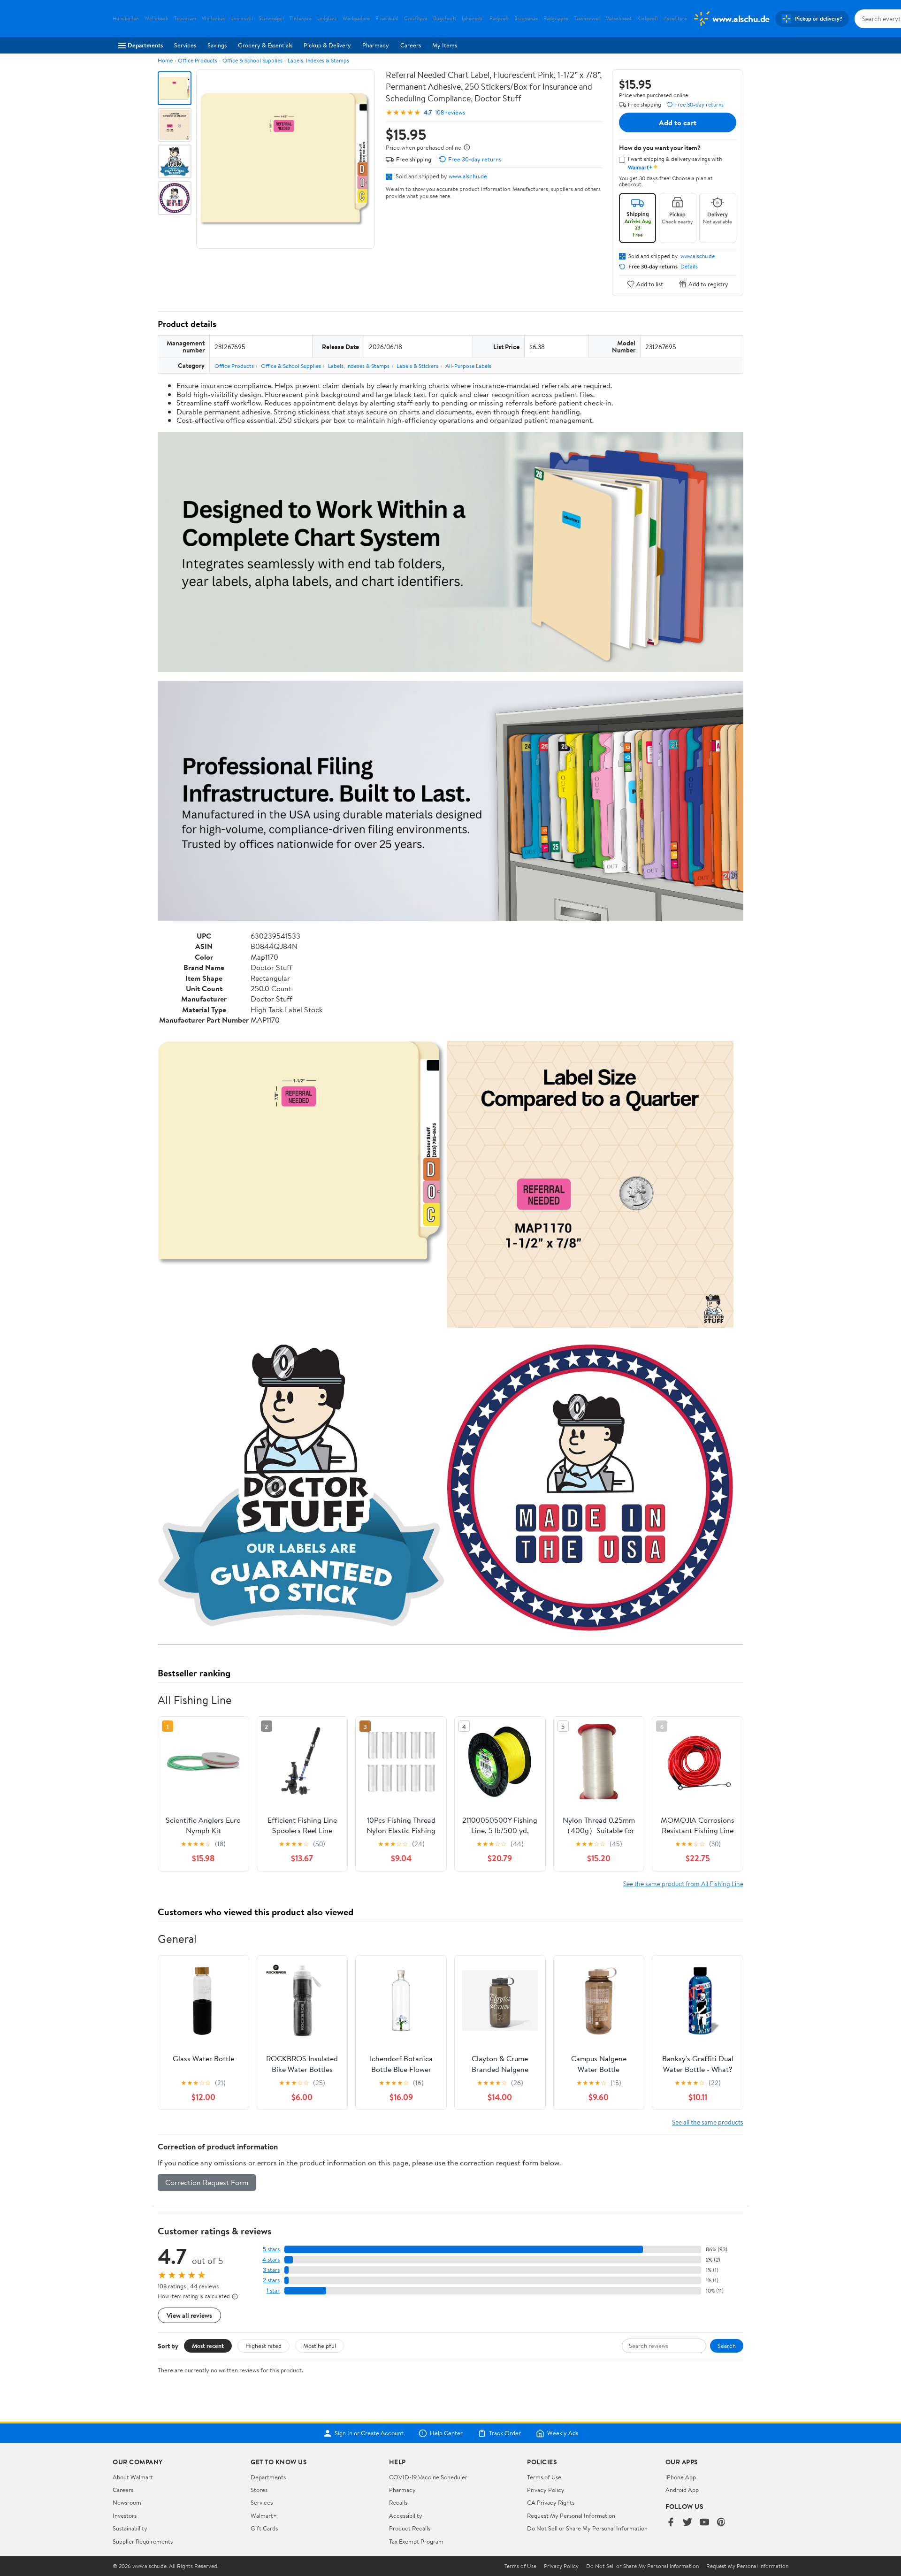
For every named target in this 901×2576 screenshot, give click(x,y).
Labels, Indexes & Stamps (318, 60)
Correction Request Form (207, 2182)
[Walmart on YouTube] (704, 2523)
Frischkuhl (387, 19)
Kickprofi (648, 19)
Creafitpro (416, 19)
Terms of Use (544, 2477)
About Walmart (133, 2477)
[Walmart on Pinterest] (721, 2523)
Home (165, 60)
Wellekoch (157, 19)
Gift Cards (264, 2528)
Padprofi (499, 19)
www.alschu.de (468, 176)
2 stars (271, 2280)
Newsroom (127, 2502)
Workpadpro (356, 19)
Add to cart (678, 122)
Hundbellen (126, 19)
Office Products (198, 60)
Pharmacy (376, 45)
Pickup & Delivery (327, 45)
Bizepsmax (526, 19)
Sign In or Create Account (369, 2433)
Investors (125, 2515)
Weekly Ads (563, 2433)
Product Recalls (410, 2528)
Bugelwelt (445, 19)
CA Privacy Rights (551, 2502)
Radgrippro (556, 19)
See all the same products (708, 2122)
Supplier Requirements (143, 2541)
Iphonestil (473, 19)
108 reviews (450, 112)
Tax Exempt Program (416, 2541)
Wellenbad (214, 19)
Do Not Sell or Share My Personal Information (587, 2528)
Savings (217, 45)
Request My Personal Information (571, 2515)
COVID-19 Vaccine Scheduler (428, 2477)
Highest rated (263, 2346)
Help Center (446, 2433)
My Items (445, 45)
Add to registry (708, 284)
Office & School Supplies (252, 60)
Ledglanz (327, 19)
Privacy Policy (546, 2490)
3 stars (271, 2270)
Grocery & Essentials (265, 45)
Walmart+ (264, 2515)
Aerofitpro (675, 19)
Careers (411, 45)
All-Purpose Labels (468, 366)
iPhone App (681, 2477)
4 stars (271, 2259)
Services (185, 45)
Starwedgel (271, 19)
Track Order (505, 2433)
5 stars (271, 2249)
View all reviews (189, 2315)
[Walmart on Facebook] (671, 2523)
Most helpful (320, 2346)
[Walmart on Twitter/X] (687, 2523)
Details (689, 267)
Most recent (208, 2346)
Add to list (650, 284)
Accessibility (406, 2515)
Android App (682, 2490)
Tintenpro (301, 19)
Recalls (398, 2502)
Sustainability (130, 2528)
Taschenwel (587, 19)
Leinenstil (242, 19)
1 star (273, 2290)
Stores (259, 2490)
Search (727, 2346)
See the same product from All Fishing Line (683, 1884)
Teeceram (185, 19)
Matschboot (618, 19)
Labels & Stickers (417, 366)
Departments (145, 45)
